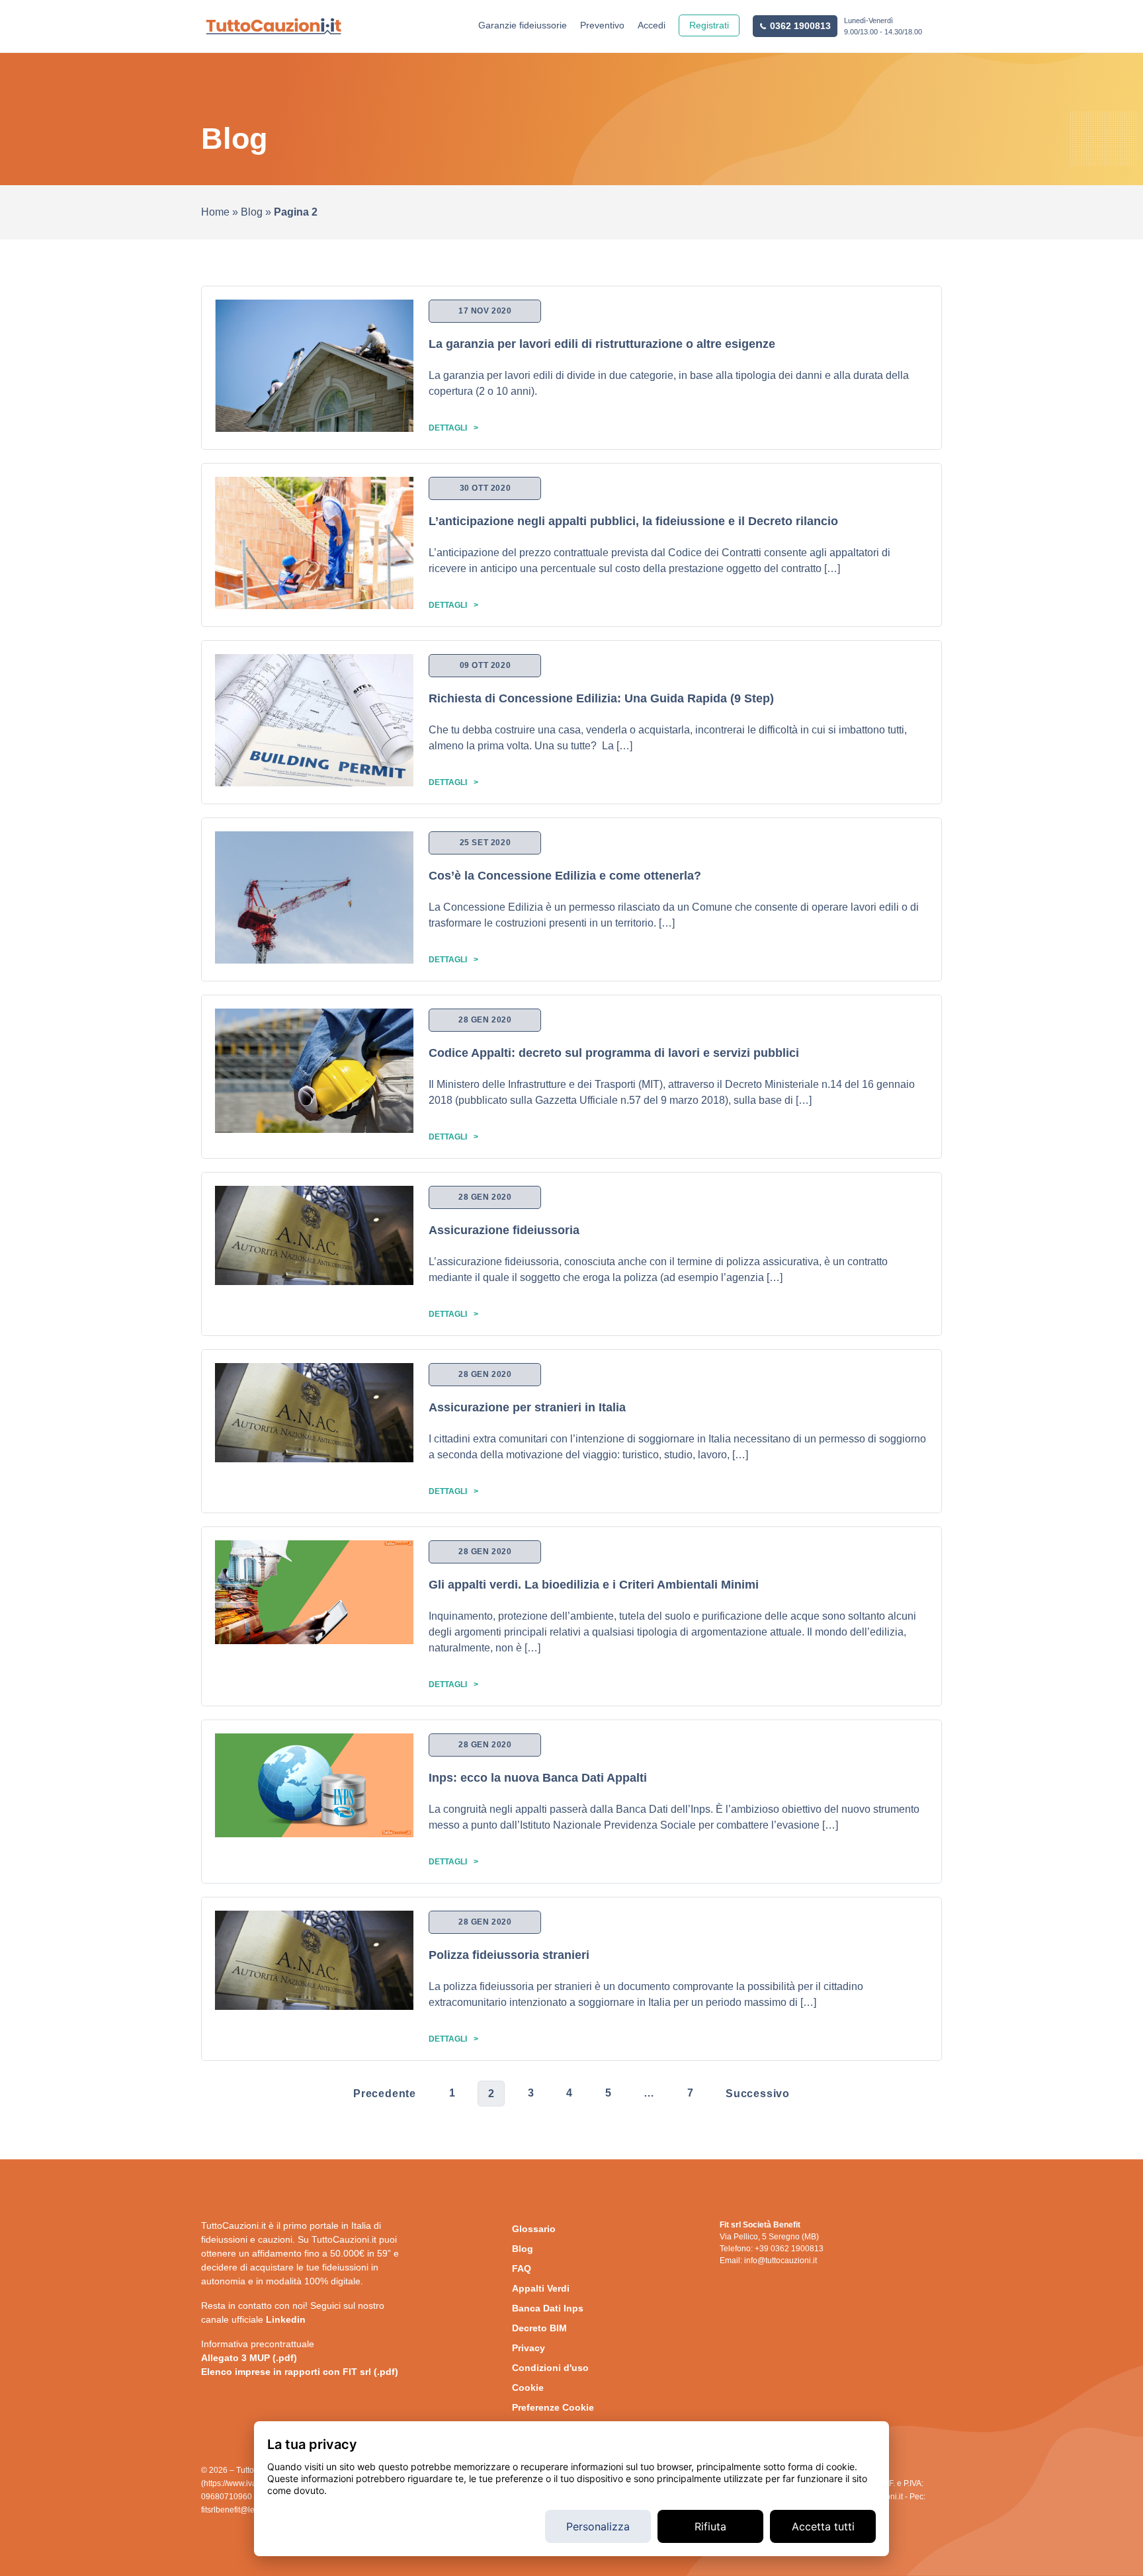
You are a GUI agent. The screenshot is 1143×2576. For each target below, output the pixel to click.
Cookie (528, 2388)
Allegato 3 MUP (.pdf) (249, 2358)
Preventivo (602, 25)
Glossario (534, 2229)
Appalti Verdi (541, 2288)
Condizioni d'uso (550, 2368)
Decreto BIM (539, 2328)
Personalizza (598, 2526)
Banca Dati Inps (548, 2308)
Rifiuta (710, 2526)
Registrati (709, 25)
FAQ (522, 2268)
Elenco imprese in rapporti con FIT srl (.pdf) (300, 2372)
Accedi (652, 25)
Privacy (529, 2348)
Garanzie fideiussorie (523, 25)
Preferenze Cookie (553, 2407)
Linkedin (286, 2319)
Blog (252, 212)
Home (215, 212)
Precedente (385, 2094)
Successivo (758, 2094)
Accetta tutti (823, 2526)
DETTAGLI (448, 428)
